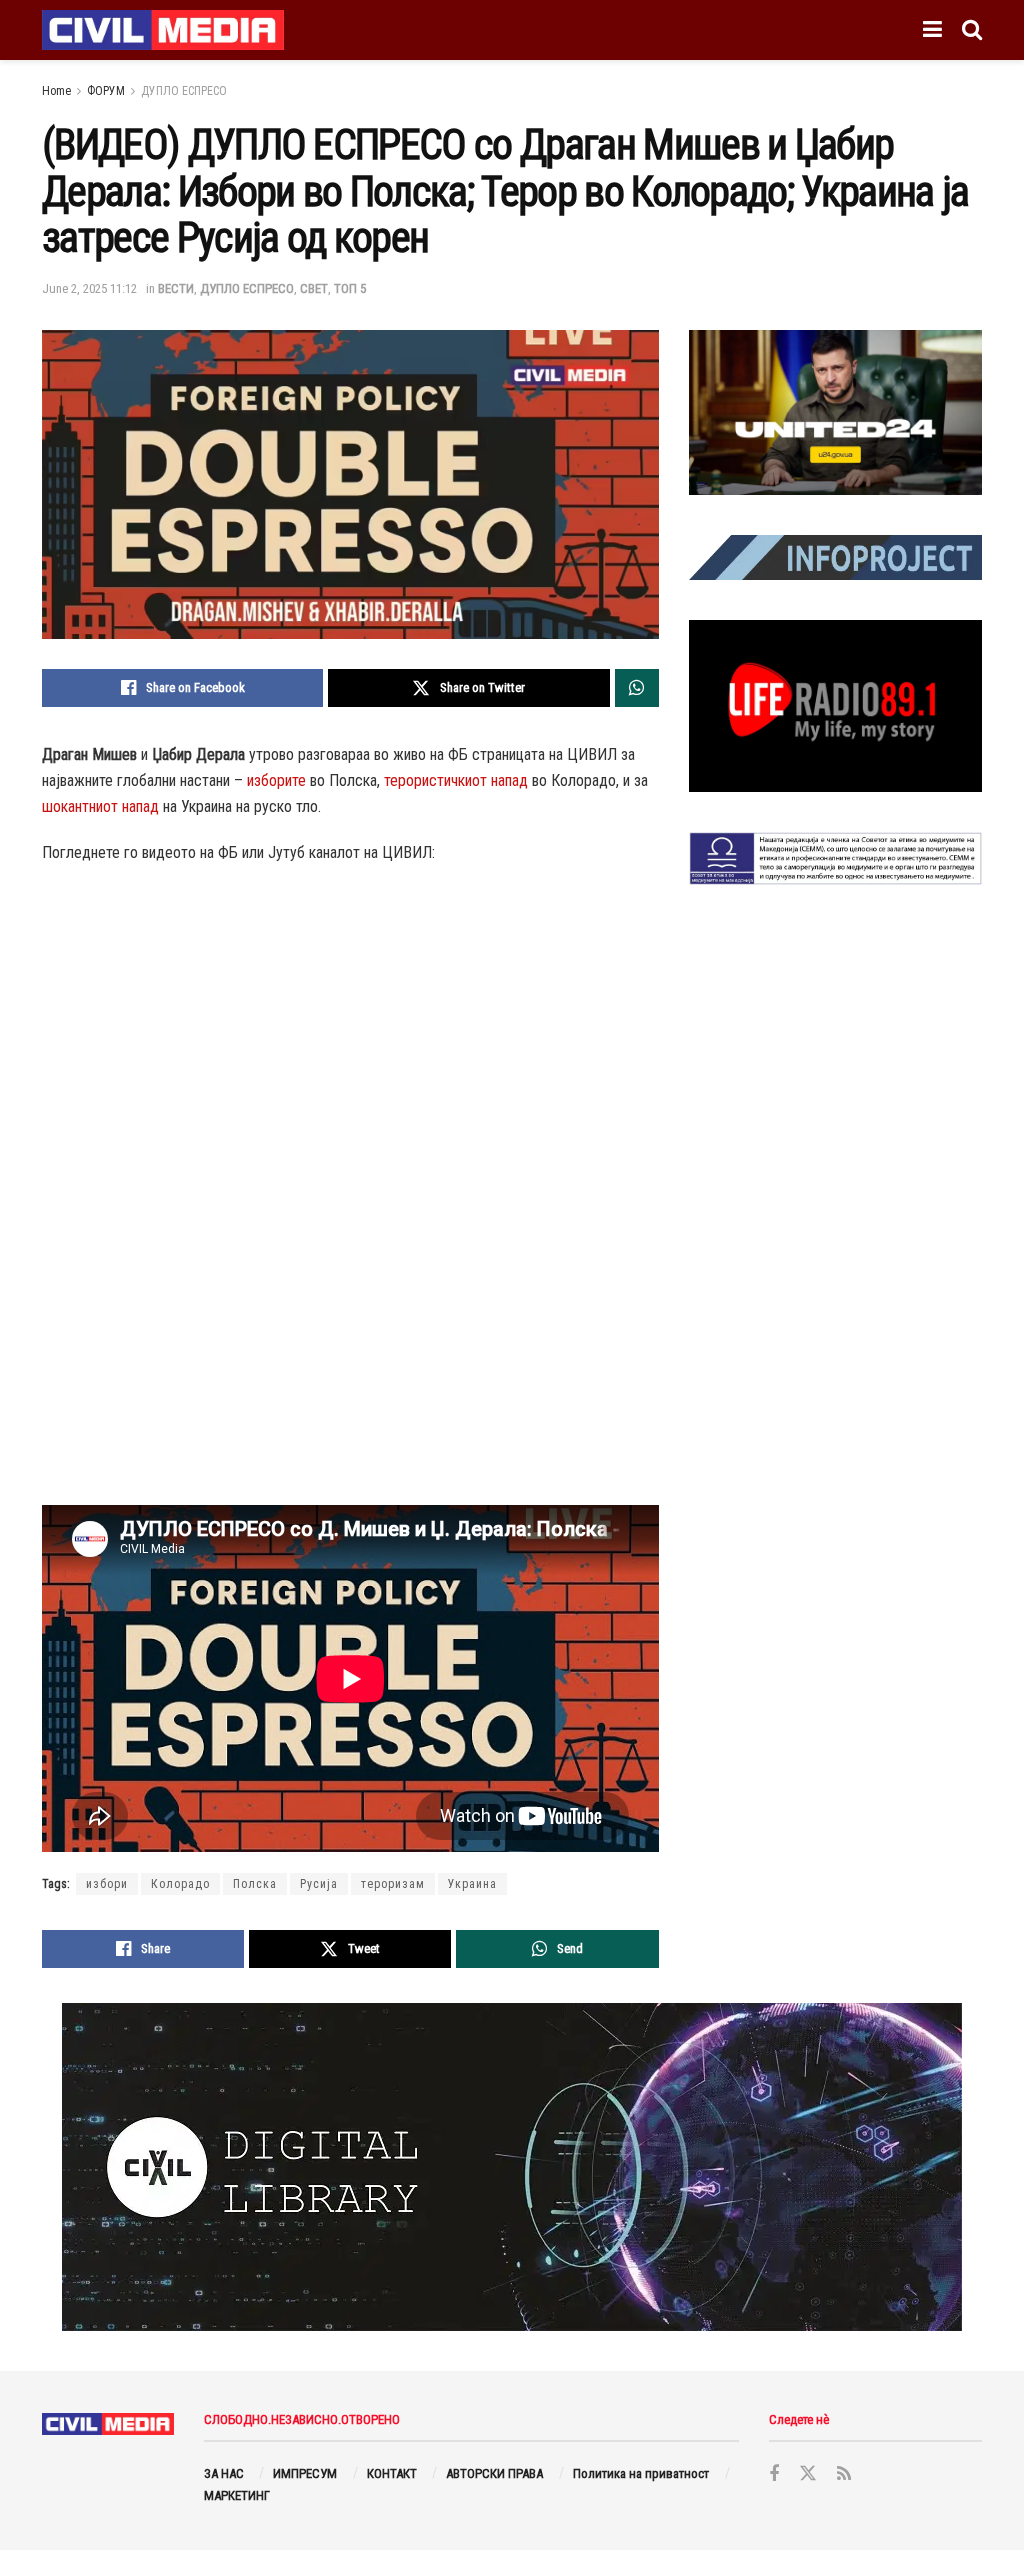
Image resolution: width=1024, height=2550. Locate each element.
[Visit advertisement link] (835, 412)
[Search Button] (972, 30)
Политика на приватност (641, 2473)
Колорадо (180, 1884)
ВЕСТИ (176, 288)
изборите (276, 780)
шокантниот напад (100, 806)
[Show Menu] (932, 30)
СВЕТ (314, 288)
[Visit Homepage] (163, 30)
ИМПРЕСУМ (305, 2473)
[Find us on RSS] (844, 2474)
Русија (319, 1884)
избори (107, 1884)
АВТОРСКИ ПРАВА (494, 2473)
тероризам (393, 1884)
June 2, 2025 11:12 (89, 288)
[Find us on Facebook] (774, 2474)
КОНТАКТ (392, 2473)
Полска (255, 1884)
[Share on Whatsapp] (637, 688)
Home (56, 91)
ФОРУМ (106, 91)
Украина (472, 1884)
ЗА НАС (224, 2473)
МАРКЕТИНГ (237, 2495)
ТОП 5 (350, 288)
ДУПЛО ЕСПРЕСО (184, 91)
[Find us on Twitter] (808, 2474)
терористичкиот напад (456, 780)
